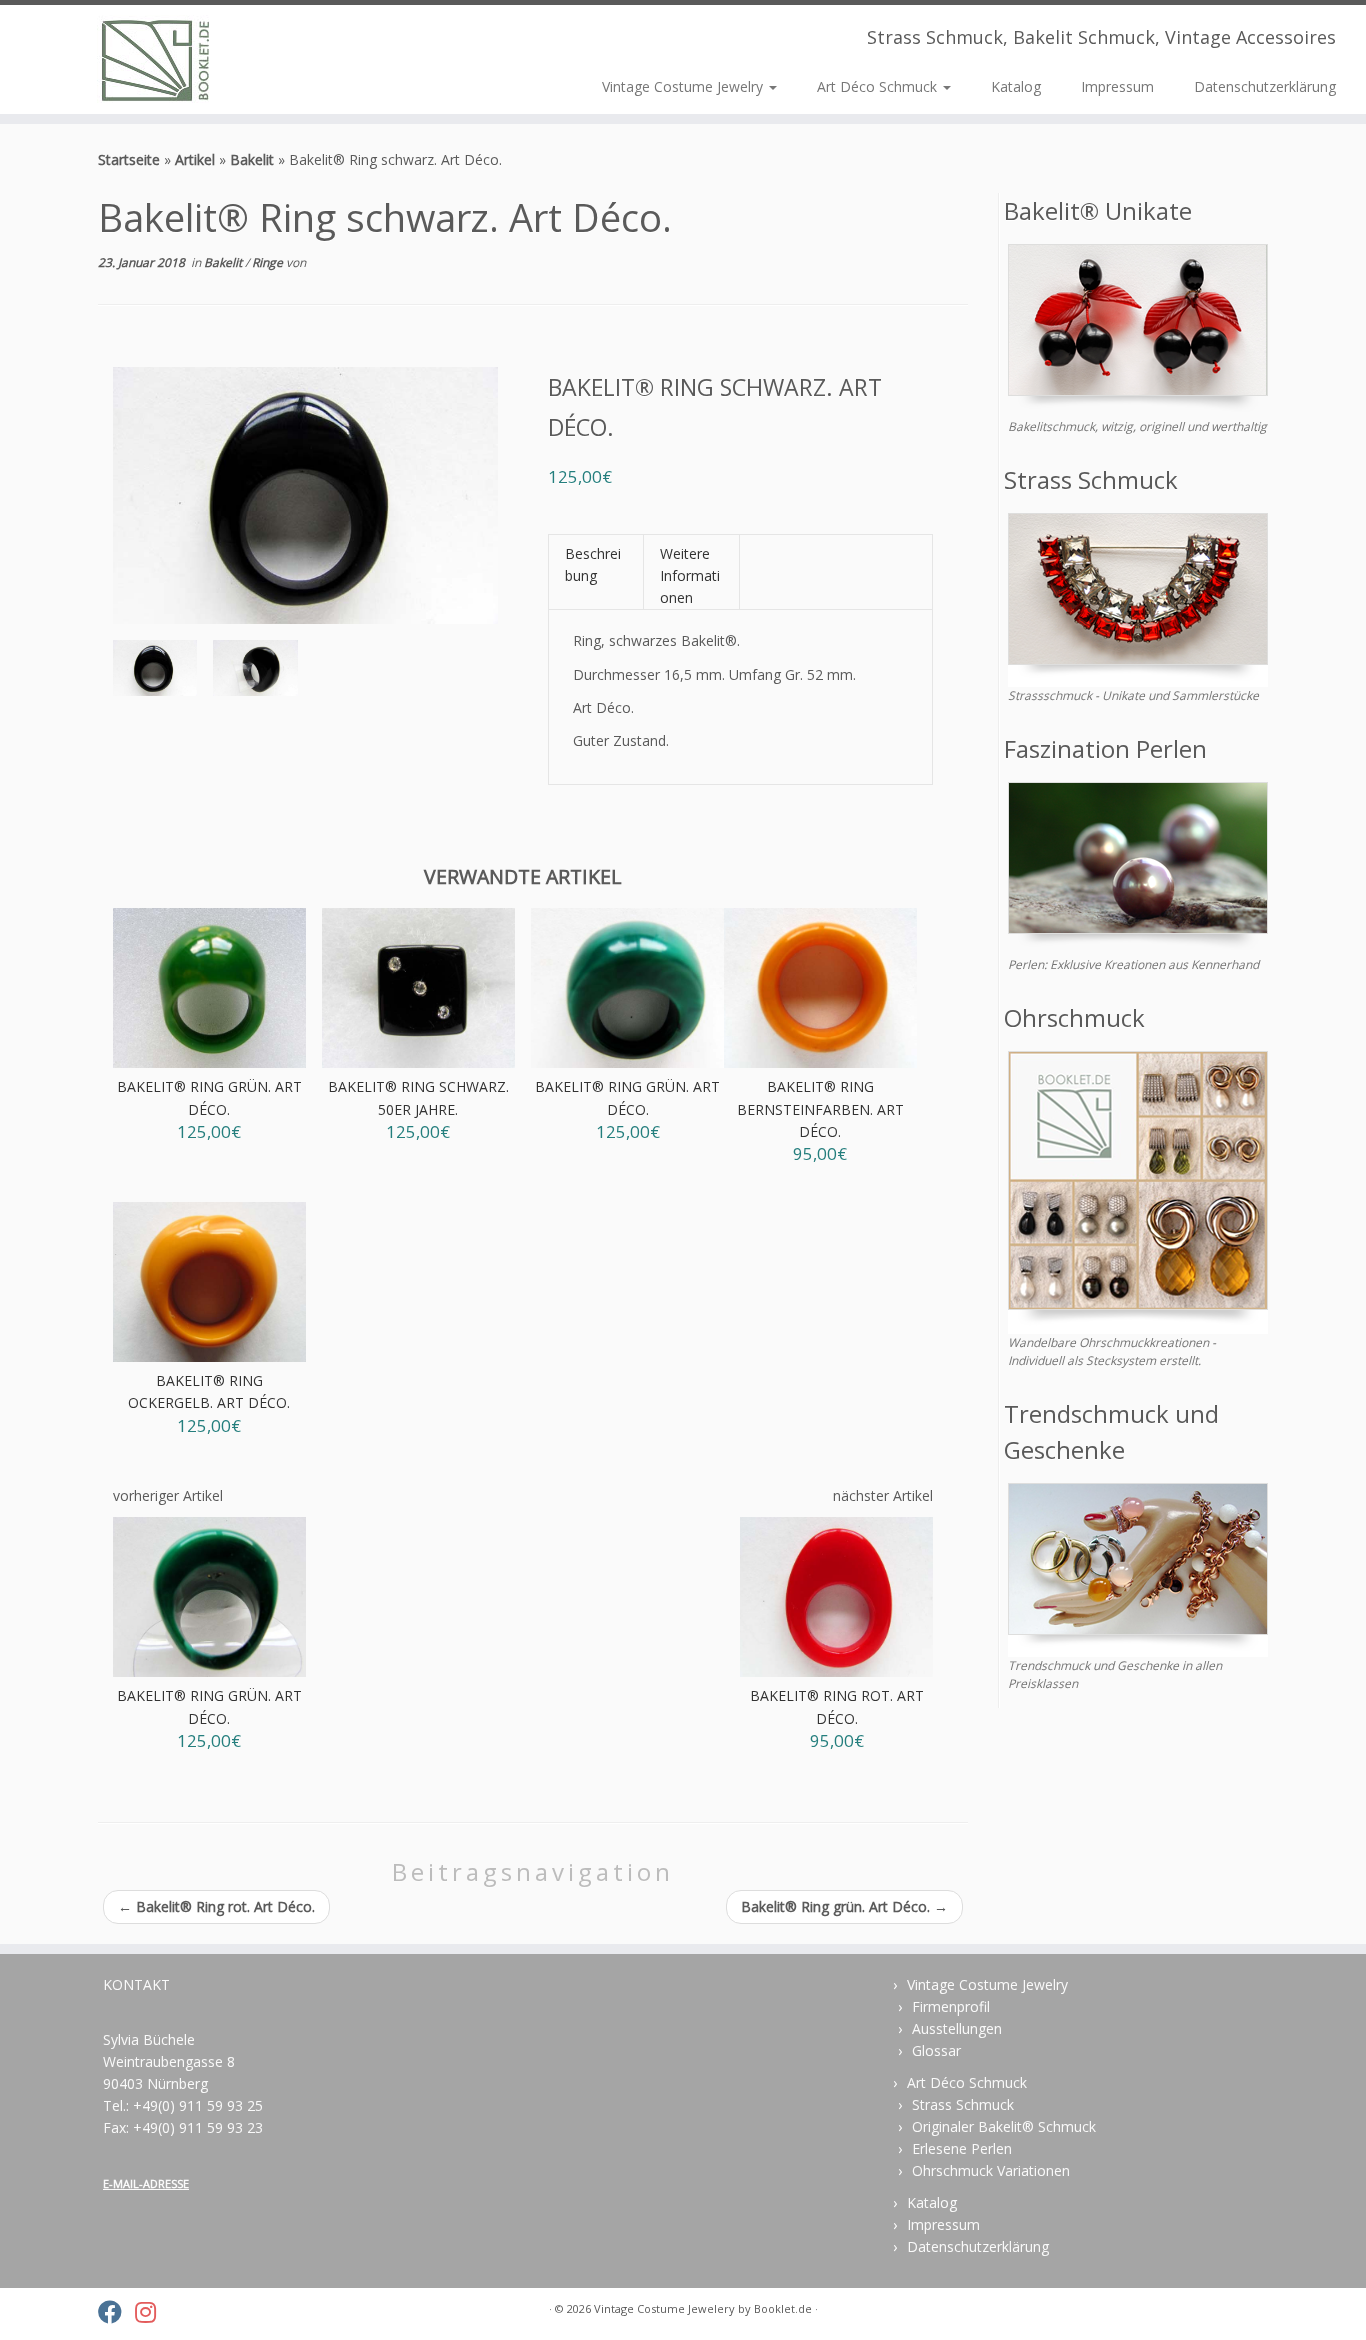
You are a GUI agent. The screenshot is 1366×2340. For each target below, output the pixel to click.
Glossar (936, 2050)
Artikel (195, 159)
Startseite (129, 159)
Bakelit (252, 159)
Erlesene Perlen (962, 2148)
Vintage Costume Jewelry (684, 86)
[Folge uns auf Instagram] (152, 2312)
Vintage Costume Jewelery (664, 2308)
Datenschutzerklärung (1265, 86)
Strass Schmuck (963, 2104)
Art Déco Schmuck (879, 86)
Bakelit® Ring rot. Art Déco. (216, 1906)
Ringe (269, 262)
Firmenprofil (951, 2006)
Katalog (1016, 86)
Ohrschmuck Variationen (991, 2170)
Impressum (1117, 86)
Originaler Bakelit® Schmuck (1004, 2126)
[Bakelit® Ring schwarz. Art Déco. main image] (155, 672)
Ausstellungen (957, 2028)
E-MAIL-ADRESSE (146, 2183)
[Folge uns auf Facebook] (116, 2312)
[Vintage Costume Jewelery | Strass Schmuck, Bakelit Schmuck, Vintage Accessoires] (157, 59)
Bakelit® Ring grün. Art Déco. (844, 1906)
